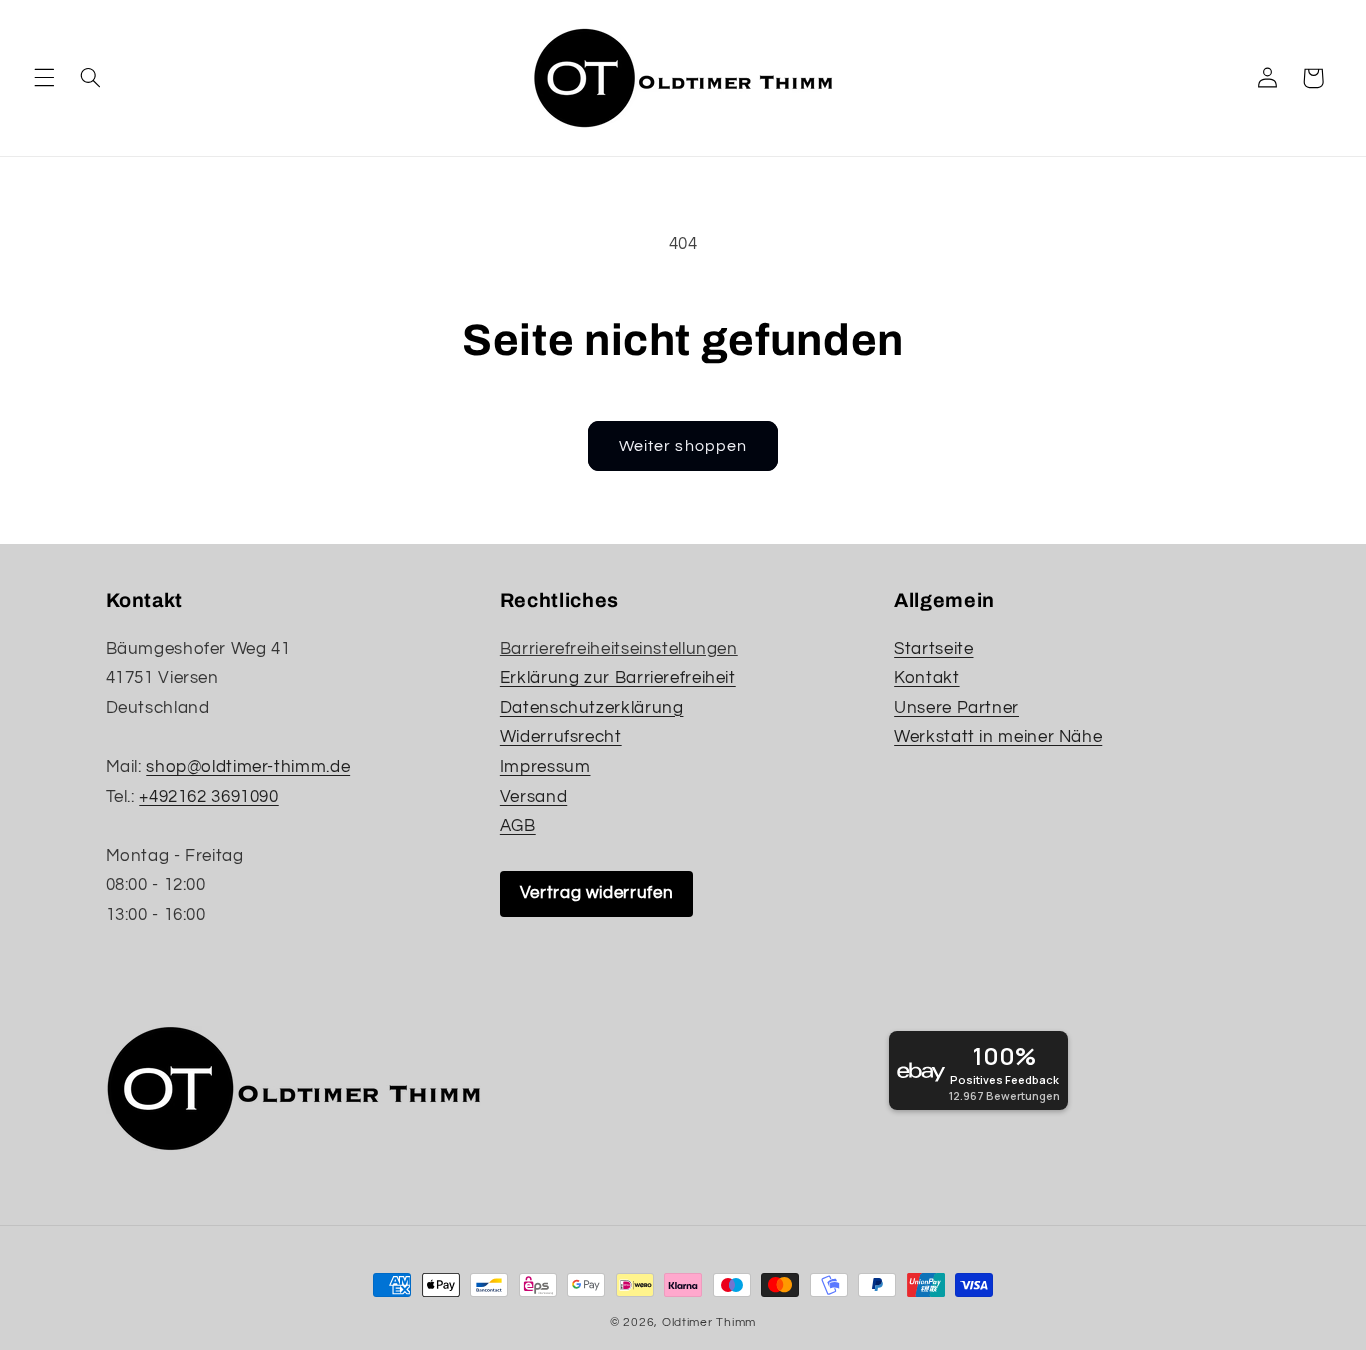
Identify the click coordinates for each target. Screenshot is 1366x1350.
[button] (44, 78)
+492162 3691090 (208, 797)
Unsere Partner (956, 708)
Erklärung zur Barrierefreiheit (618, 678)
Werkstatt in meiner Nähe (998, 737)
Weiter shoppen (683, 446)
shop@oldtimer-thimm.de (248, 767)
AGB (518, 826)
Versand (533, 797)
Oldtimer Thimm (709, 1322)
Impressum (545, 767)
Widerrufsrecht (561, 737)
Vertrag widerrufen (596, 893)
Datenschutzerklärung (592, 708)
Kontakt (926, 678)
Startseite (933, 649)
